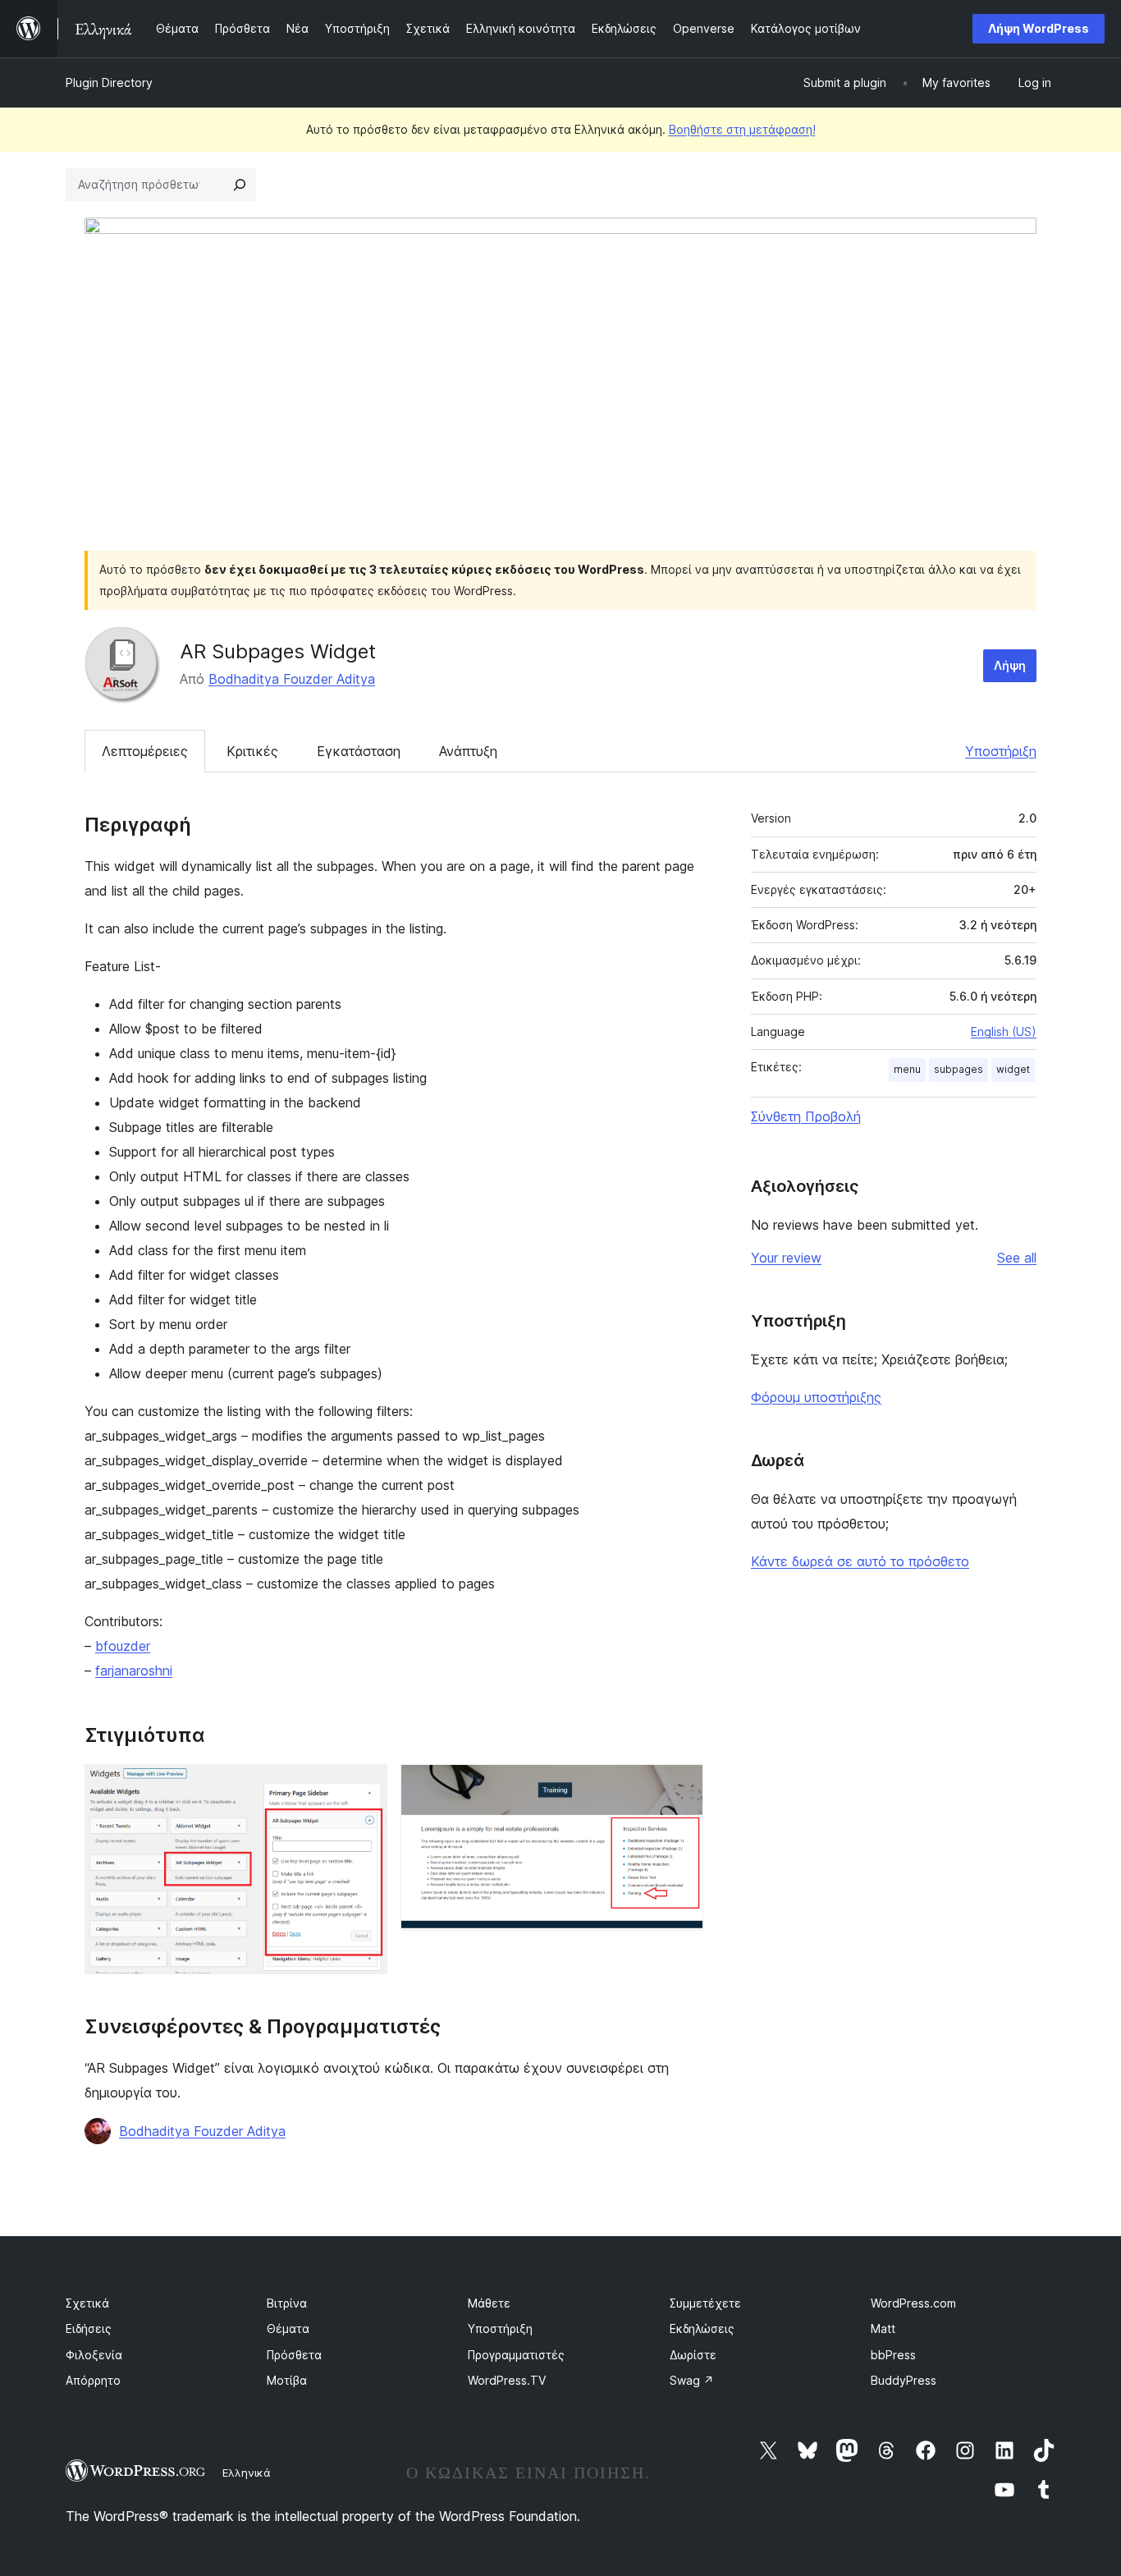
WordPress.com (913, 2303)
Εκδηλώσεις (702, 2328)
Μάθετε (489, 2303)
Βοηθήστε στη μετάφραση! (742, 129)
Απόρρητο (93, 2380)
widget (1013, 1069)
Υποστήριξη (1001, 751)
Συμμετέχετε (705, 2303)
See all (1017, 1258)
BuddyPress (904, 2380)
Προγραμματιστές (516, 2355)
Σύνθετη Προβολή (806, 1116)
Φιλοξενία (94, 2355)
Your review (786, 1258)
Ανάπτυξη (468, 751)
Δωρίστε (693, 2355)
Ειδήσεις (89, 2328)
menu (907, 1069)
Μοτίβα (287, 2380)
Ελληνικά (247, 2473)
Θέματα (288, 2328)
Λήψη (1010, 665)
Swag (692, 2380)
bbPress (893, 2355)
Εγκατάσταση (359, 751)
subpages (959, 1069)
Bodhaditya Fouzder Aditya (292, 679)
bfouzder (123, 1646)
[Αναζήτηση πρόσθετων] (240, 185)
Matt (883, 2328)
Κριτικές (252, 751)
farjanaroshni (134, 1671)
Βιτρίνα (287, 2303)
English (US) (1004, 1031)
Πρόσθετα (294, 2355)
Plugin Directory (109, 83)
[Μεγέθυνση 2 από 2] (681, 1786)
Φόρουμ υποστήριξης (816, 1397)
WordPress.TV (507, 2380)
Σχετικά (87, 2303)
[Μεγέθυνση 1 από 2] (365, 1786)
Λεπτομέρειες (145, 751)
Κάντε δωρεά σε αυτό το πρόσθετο (860, 1561)
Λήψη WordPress (1039, 28)
